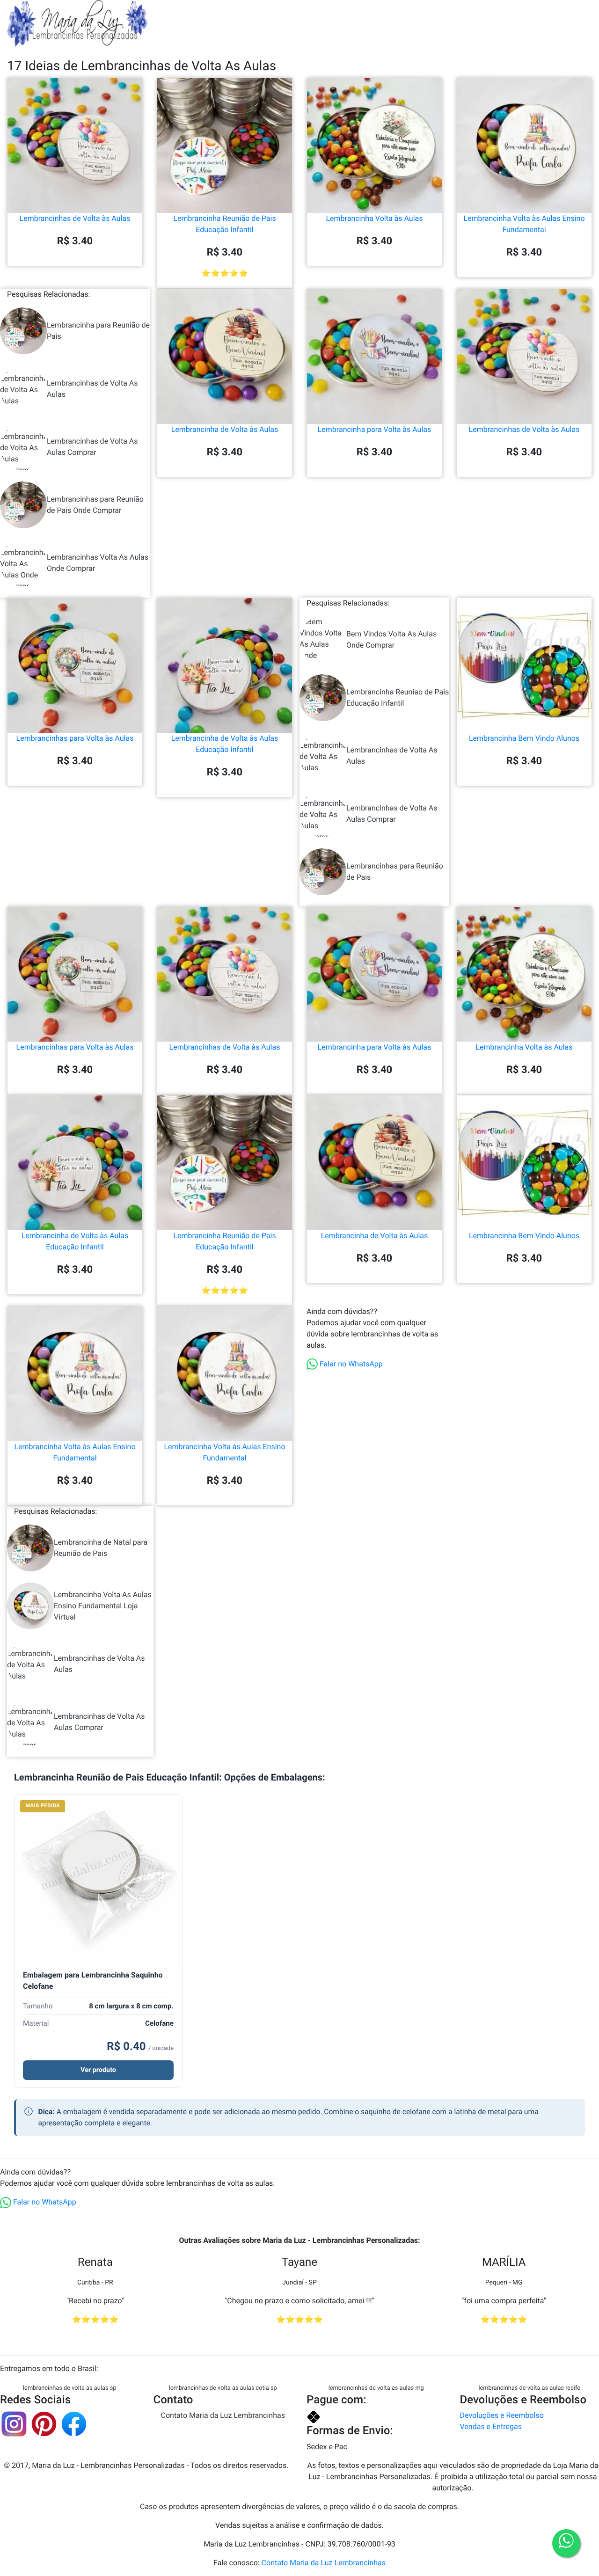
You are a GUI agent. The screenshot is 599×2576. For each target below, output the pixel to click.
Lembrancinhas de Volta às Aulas (75, 218)
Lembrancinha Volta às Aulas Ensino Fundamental (524, 224)
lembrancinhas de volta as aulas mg (376, 2388)
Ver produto (98, 2070)
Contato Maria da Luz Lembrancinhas (223, 2415)
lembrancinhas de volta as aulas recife (529, 2388)
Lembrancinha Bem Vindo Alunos (524, 738)
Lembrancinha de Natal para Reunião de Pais (101, 1548)
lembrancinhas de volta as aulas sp (70, 2388)
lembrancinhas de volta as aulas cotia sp (223, 2388)
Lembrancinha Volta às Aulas (374, 218)
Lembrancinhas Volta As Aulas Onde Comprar (98, 563)
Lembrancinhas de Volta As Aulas (92, 389)
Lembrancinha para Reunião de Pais (98, 331)
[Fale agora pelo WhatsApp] (566, 2543)
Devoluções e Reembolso (502, 2415)
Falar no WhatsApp (350, 1364)
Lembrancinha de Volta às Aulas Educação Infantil (225, 744)
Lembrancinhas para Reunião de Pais (395, 872)
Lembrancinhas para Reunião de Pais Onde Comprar (95, 505)
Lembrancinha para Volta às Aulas (375, 429)
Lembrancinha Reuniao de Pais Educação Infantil (398, 697)
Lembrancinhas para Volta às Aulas (75, 738)
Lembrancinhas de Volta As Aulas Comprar (92, 447)
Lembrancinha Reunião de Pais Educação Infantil (224, 224)
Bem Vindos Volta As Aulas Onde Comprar (391, 639)
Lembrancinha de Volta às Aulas (225, 429)
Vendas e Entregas (491, 2426)
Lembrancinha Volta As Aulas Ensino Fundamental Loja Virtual (103, 1606)
